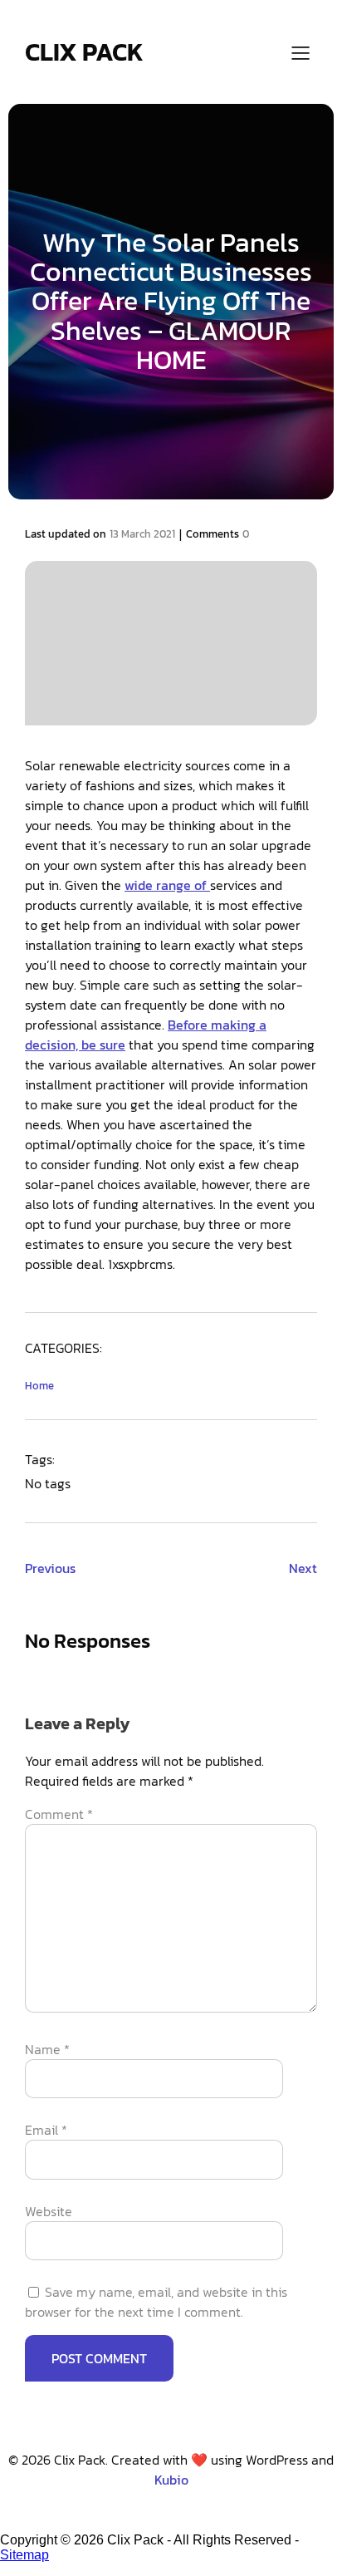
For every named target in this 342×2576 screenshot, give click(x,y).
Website (49, 2211)
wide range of (167, 885)
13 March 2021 (142, 534)
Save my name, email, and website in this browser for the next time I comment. (156, 2302)
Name (47, 2049)
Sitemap (24, 2555)
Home (39, 1386)
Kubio (171, 2480)
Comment (59, 1814)
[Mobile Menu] (300, 52)
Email (46, 2130)
